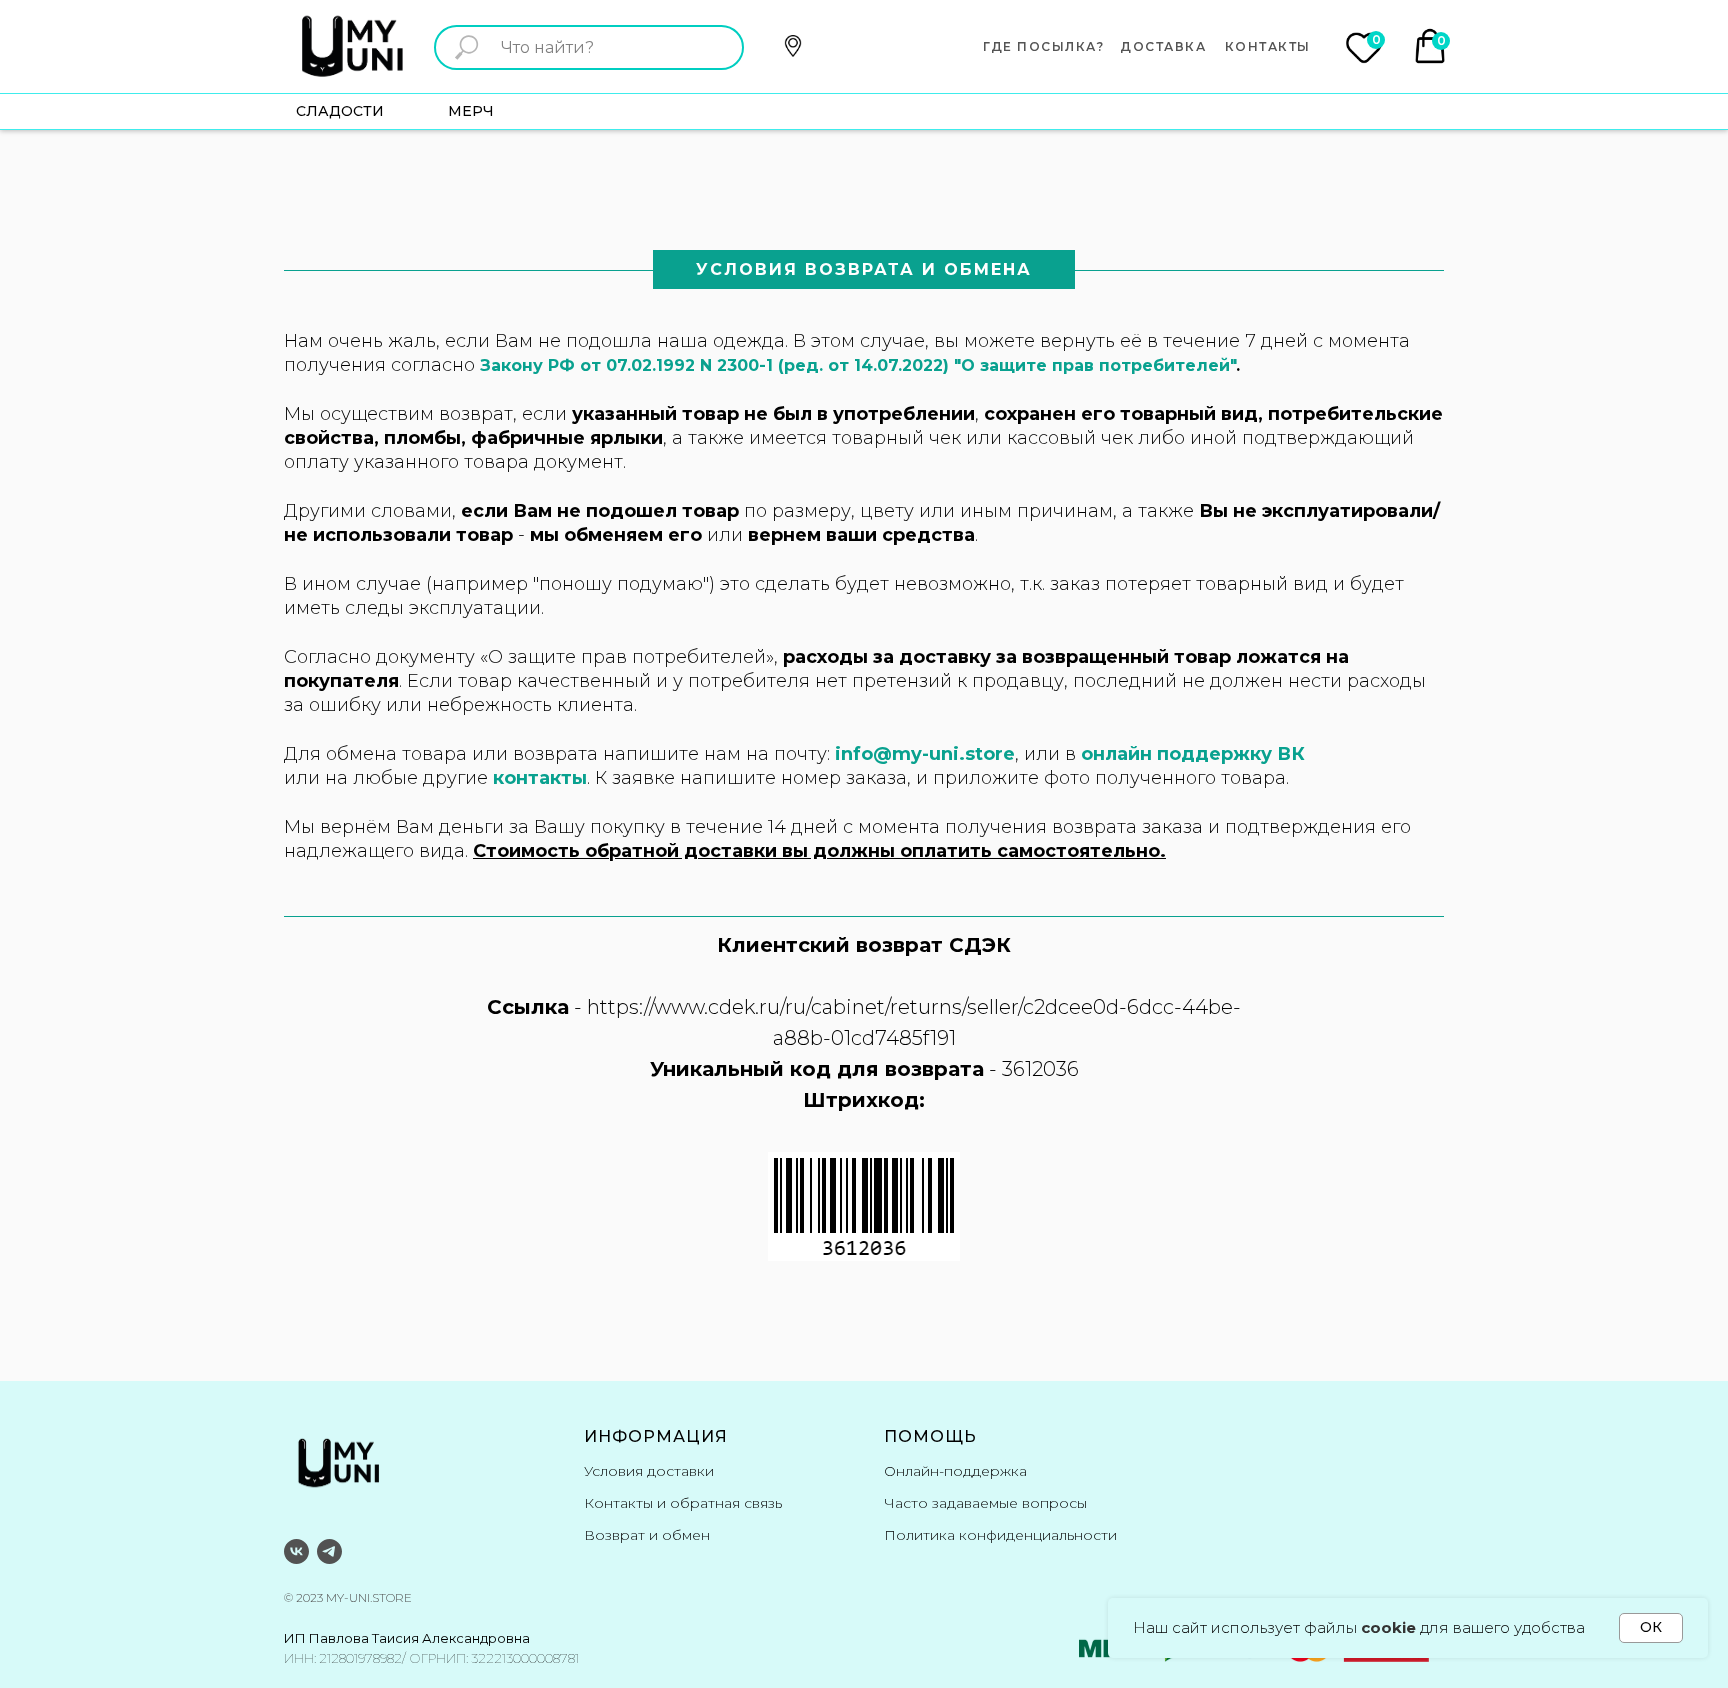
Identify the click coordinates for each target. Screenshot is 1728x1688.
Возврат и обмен (647, 1535)
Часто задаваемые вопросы (985, 1503)
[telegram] (329, 1551)
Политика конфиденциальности (1000, 1535)
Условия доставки (649, 1471)
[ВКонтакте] (296, 1551)
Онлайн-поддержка (955, 1471)
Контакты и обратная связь (683, 1503)
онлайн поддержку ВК (1193, 754)
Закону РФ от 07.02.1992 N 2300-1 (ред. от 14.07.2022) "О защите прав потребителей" (858, 365)
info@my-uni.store (925, 754)
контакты (540, 778)
